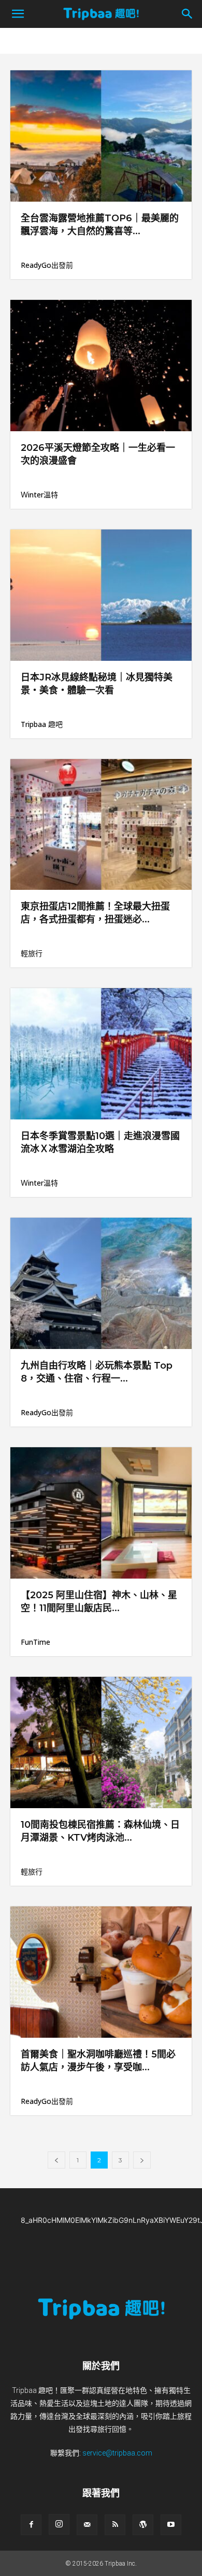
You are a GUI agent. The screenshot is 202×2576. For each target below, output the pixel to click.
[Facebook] (31, 2525)
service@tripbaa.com (117, 2453)
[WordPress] (143, 2525)
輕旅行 (32, 953)
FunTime (35, 1642)
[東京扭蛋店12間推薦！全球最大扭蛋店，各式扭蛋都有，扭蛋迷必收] (101, 825)
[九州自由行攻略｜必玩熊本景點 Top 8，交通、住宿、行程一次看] (101, 1283)
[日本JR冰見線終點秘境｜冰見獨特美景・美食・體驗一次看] (101, 595)
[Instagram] (59, 2524)
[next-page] (142, 2160)
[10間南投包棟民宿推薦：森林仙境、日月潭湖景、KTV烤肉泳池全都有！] (101, 1742)
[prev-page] (56, 2160)
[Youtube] (171, 2525)
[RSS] (115, 2525)
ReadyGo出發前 (47, 265)
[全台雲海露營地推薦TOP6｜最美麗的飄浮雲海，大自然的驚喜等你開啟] (101, 136)
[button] (18, 14)
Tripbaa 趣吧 (42, 724)
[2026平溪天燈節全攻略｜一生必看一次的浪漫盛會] (101, 366)
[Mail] (87, 2525)
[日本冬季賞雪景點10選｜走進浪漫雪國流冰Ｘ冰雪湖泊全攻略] (101, 1054)
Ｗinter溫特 (39, 495)
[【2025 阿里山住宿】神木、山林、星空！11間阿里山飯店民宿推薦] (101, 1513)
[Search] (187, 14)
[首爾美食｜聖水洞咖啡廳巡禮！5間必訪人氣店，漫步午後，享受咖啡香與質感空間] (101, 1972)
